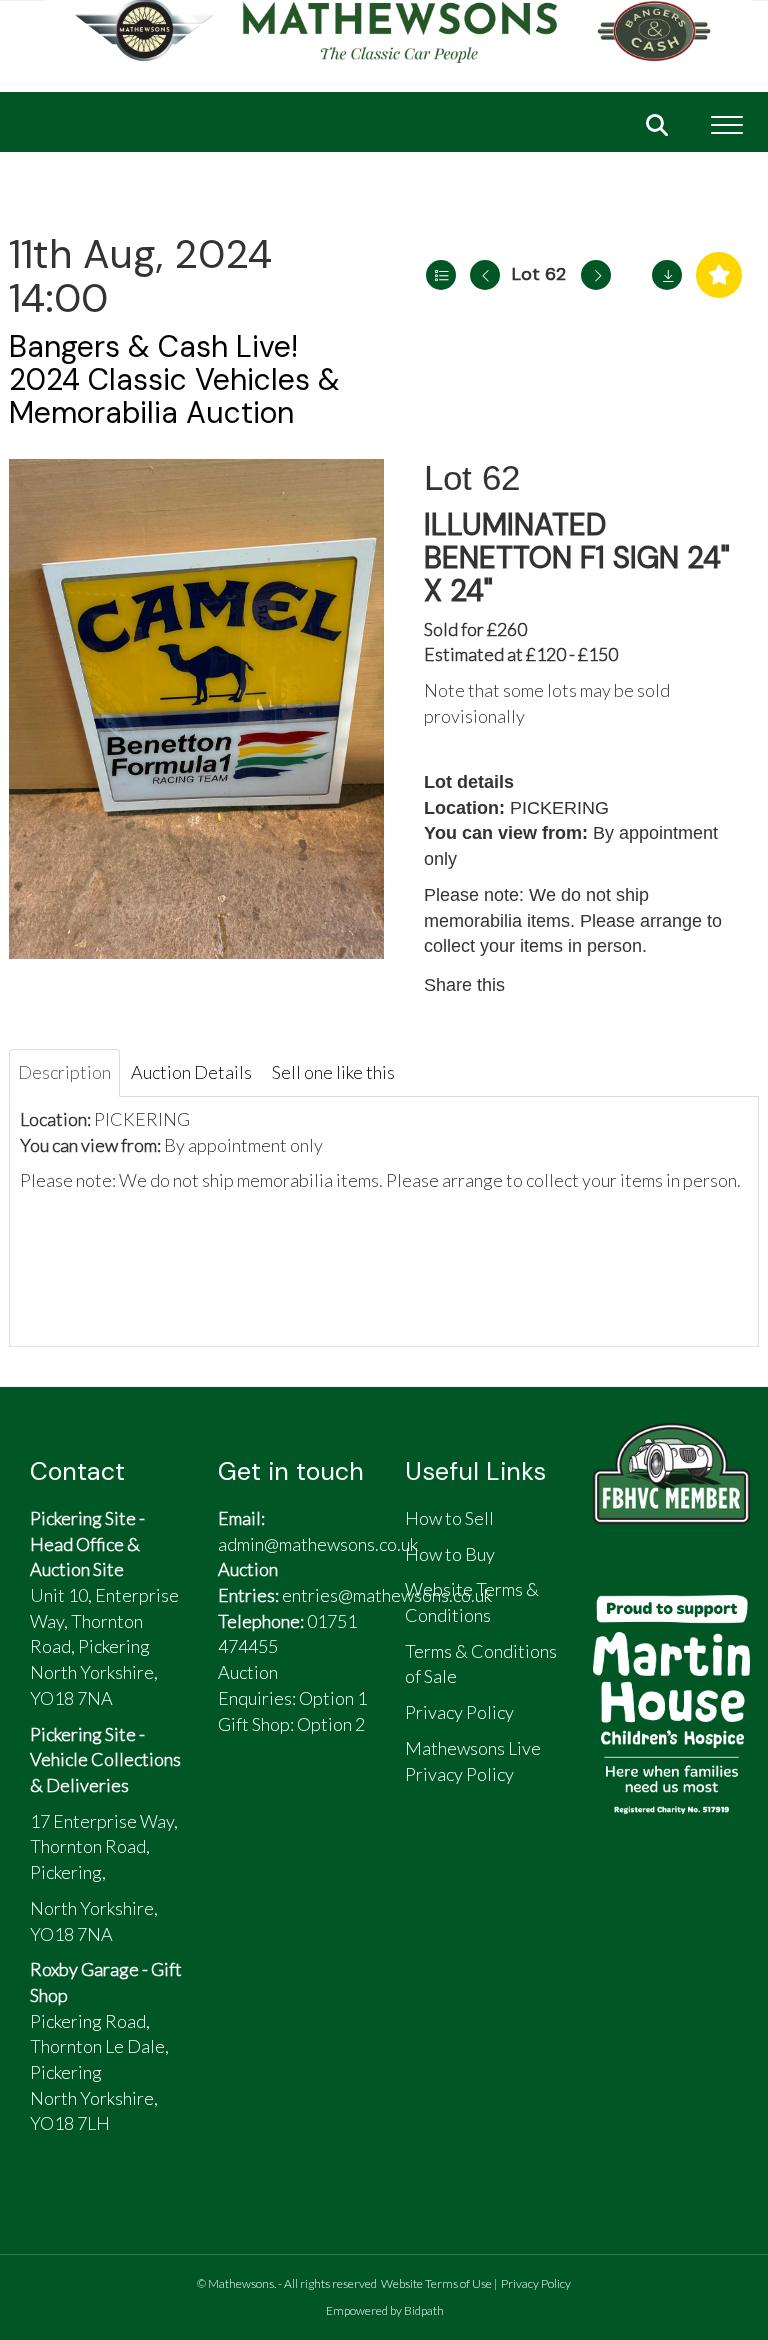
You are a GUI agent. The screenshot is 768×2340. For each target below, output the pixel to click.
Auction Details (191, 1072)
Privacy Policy (536, 2283)
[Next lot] (596, 275)
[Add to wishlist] (719, 275)
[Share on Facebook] (539, 985)
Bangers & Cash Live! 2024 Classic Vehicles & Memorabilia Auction (174, 379)
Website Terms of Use (436, 2283)
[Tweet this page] (582, 985)
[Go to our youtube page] (336, 1804)
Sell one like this (333, 1072)
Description (64, 1072)
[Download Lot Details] (667, 275)
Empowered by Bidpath (385, 2310)
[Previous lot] (485, 275)
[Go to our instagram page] (624, 985)
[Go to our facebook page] (243, 1804)
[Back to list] (441, 275)
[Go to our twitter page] (290, 1804)
